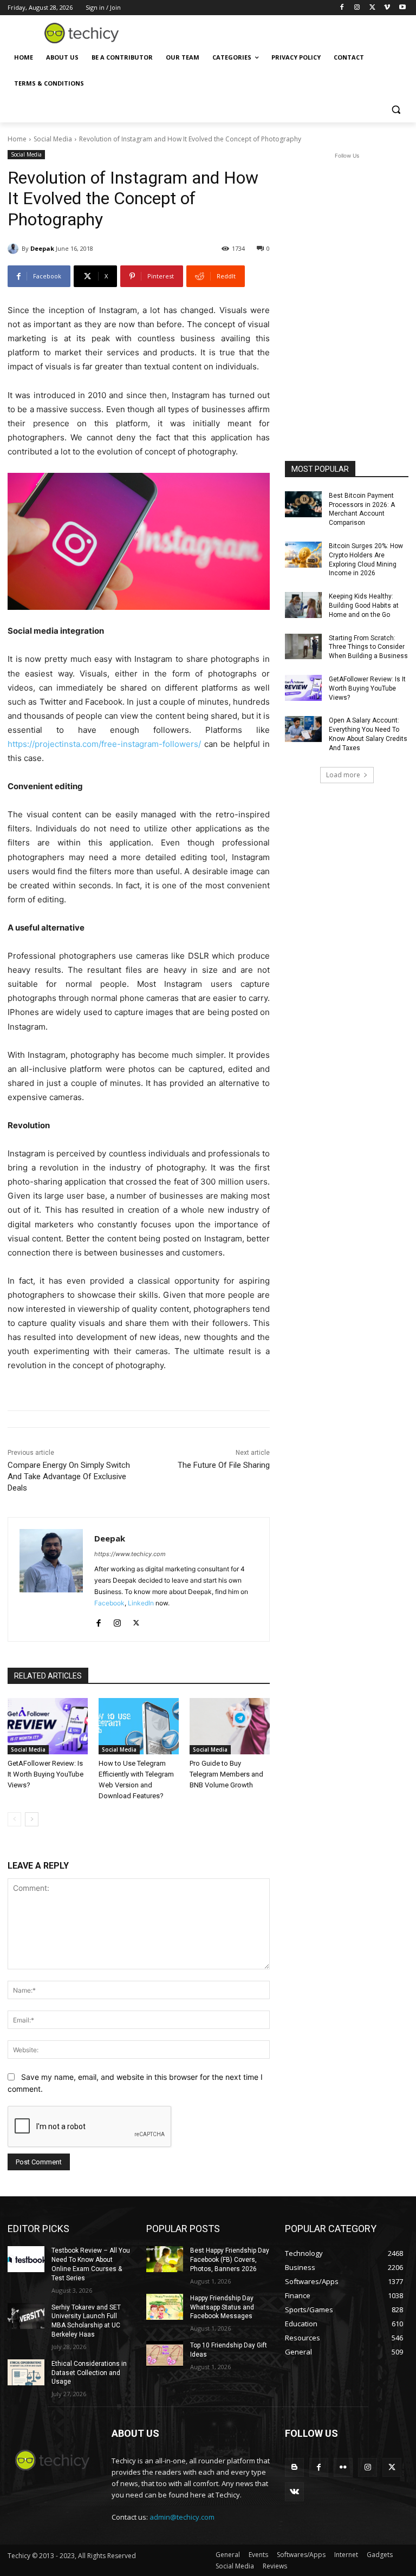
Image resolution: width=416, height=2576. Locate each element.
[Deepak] (15, 249)
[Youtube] (402, 8)
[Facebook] (342, 8)
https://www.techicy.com (130, 1554)
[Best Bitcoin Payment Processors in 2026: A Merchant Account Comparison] (303, 504)
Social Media (53, 139)
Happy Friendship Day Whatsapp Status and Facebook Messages (222, 2307)
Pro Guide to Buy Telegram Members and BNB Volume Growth (226, 1774)
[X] (372, 8)
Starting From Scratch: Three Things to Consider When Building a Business (368, 647)
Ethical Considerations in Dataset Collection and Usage (89, 2373)
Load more (343, 775)
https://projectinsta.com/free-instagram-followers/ (104, 744)
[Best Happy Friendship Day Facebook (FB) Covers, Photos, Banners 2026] (165, 2259)
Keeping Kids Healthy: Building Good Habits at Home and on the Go (364, 606)
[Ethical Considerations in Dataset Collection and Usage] (26, 2372)
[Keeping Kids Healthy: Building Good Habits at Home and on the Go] (303, 605)
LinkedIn (141, 1603)
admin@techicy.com (182, 2517)
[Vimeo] (387, 8)
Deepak (42, 248)
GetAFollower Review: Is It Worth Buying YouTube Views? (45, 1774)
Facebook (109, 1603)
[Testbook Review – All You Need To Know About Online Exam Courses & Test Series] (26, 2259)
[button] (396, 110)
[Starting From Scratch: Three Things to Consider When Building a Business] (303, 647)
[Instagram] (357, 8)
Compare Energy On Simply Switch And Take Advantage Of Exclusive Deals (69, 1476)
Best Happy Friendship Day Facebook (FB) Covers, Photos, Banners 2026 (230, 2260)
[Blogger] (294, 2467)
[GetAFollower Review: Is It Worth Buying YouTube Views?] (48, 1726)
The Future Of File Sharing (224, 1465)
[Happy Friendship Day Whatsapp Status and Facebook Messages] (165, 2307)
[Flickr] (343, 2467)
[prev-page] (14, 1819)
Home (17, 139)
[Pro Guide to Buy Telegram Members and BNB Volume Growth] (230, 1726)
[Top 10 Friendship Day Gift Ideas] (165, 2354)
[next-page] (32, 1819)
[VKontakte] (294, 2492)
